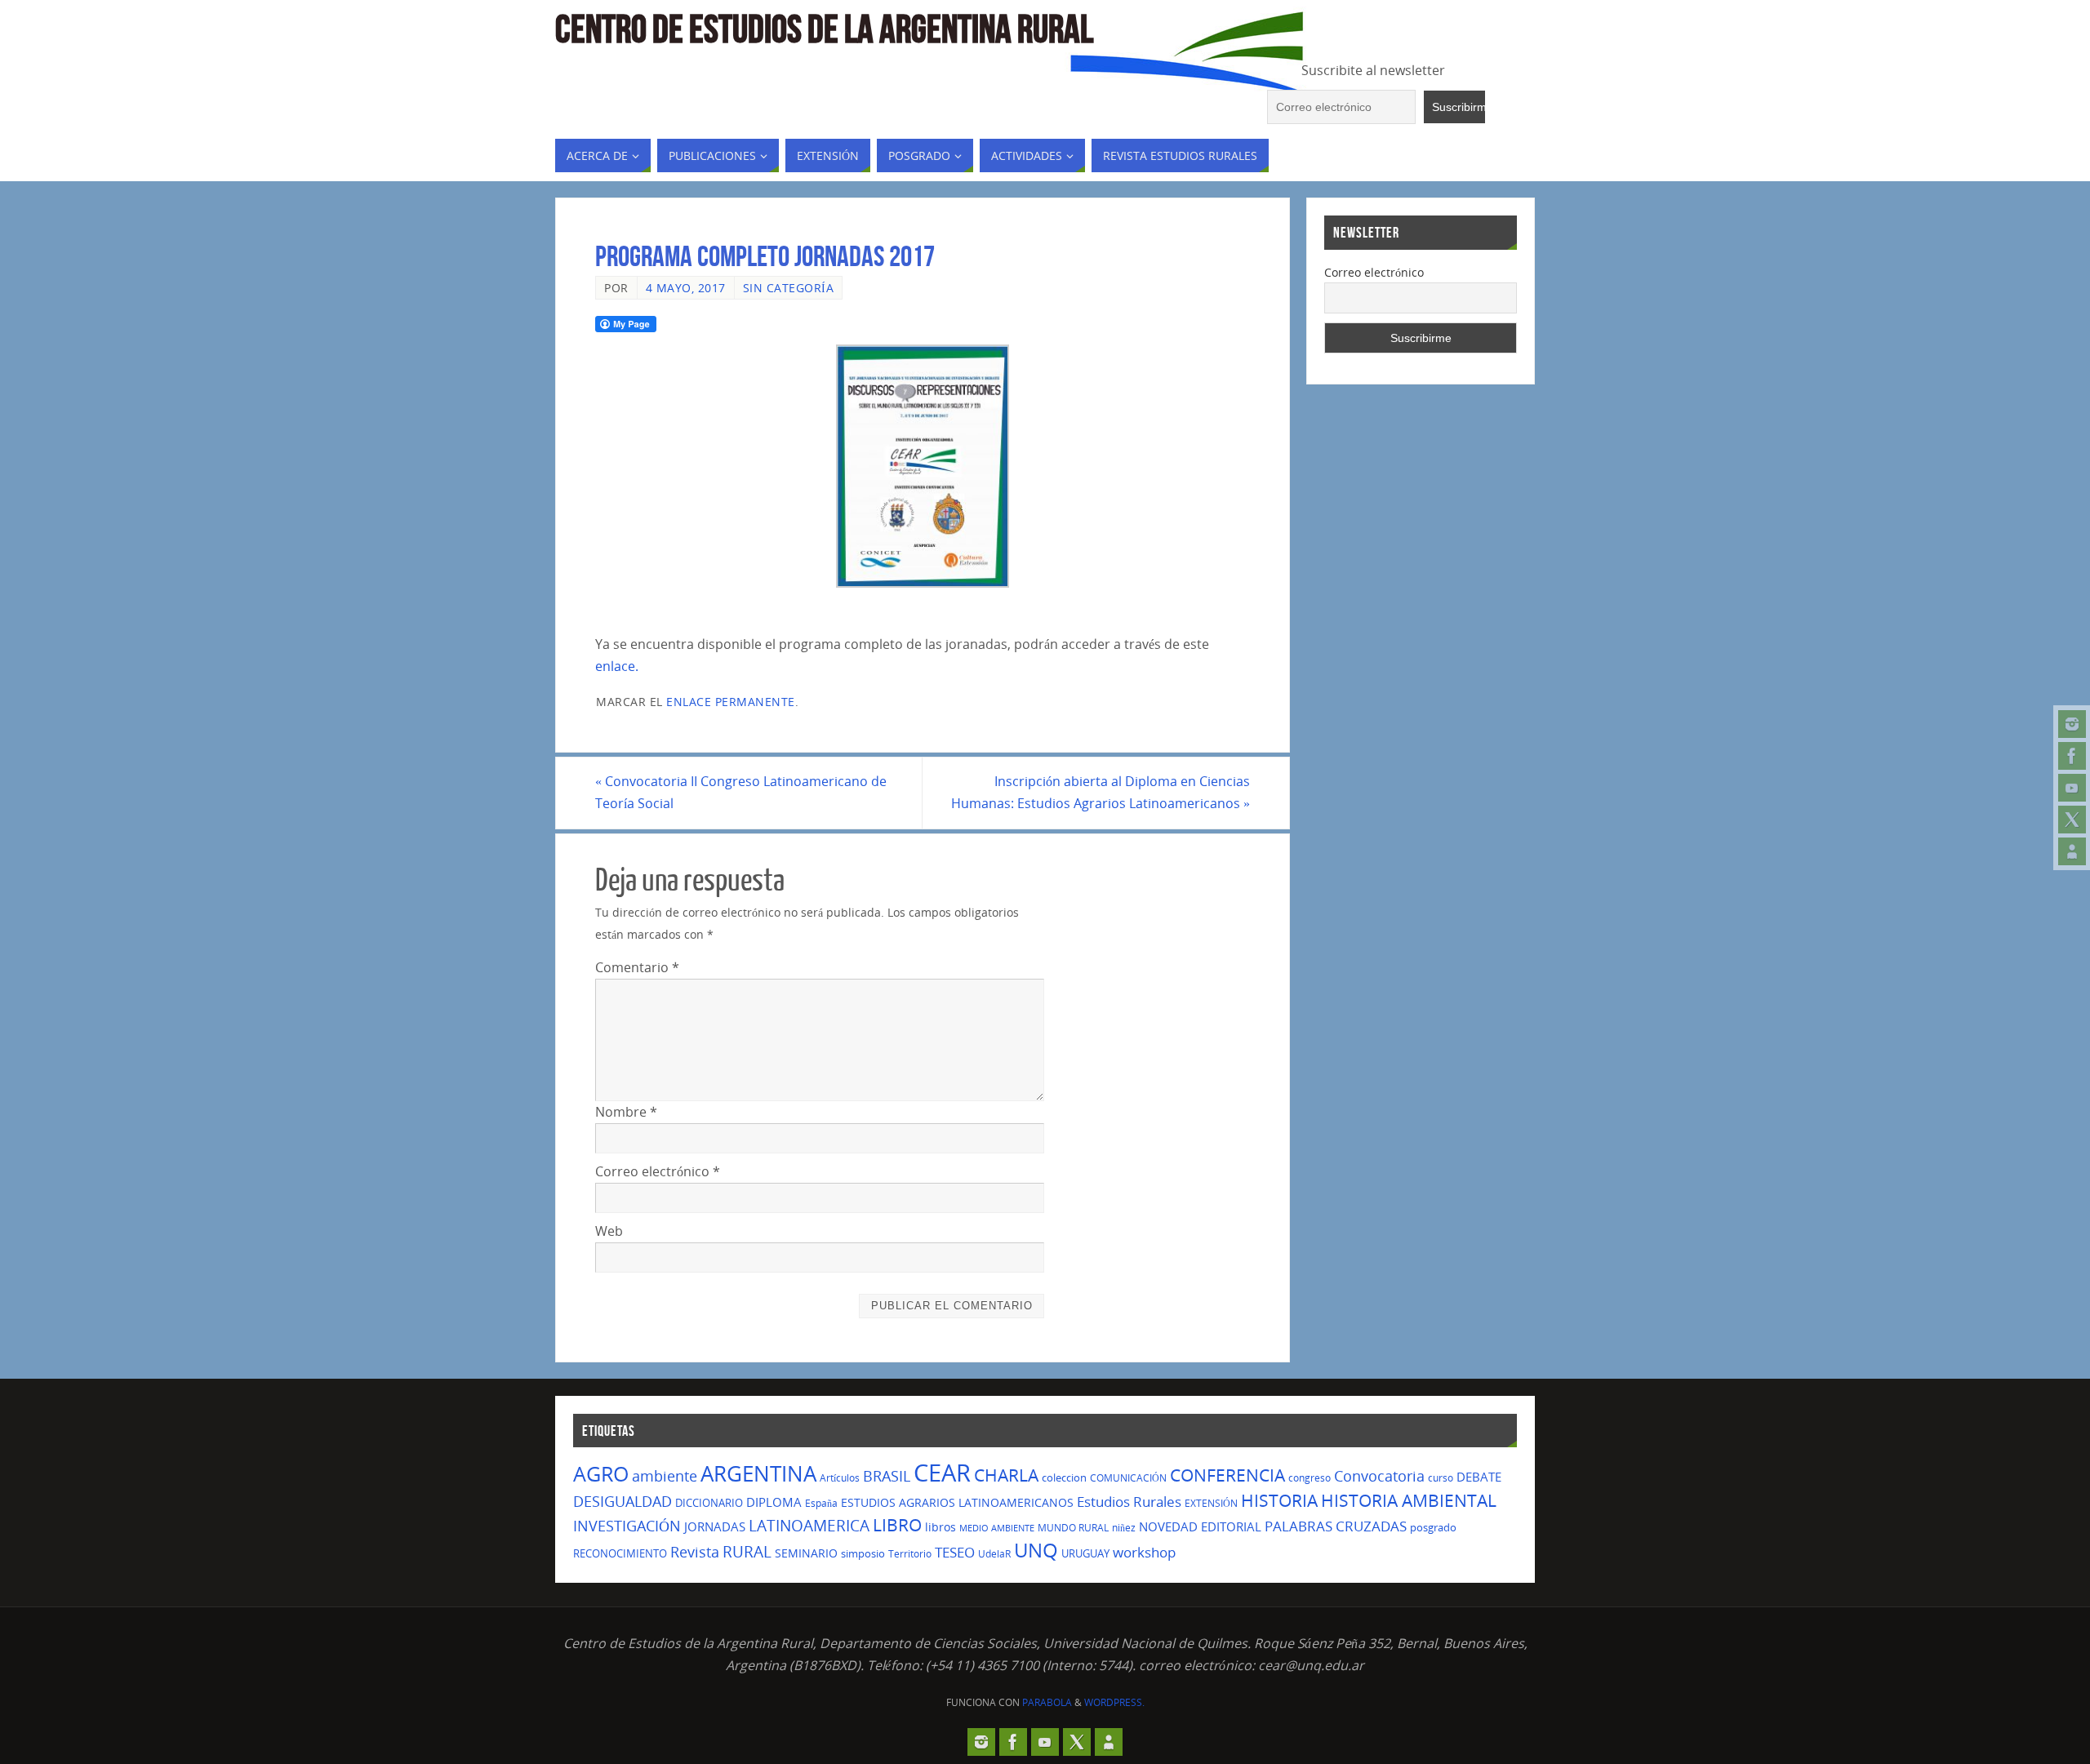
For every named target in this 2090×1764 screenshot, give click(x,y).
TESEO (955, 1552)
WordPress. (1114, 1702)
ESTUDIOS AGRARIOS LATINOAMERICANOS (957, 1502)
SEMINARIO (806, 1553)
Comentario (637, 967)
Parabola (1047, 1702)
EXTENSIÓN (1211, 1503)
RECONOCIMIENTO (620, 1553)
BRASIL (887, 1476)
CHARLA (1006, 1475)
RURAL (747, 1552)
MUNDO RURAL (1073, 1528)
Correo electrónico (658, 1171)
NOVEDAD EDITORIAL (1200, 1526)
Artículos (840, 1478)
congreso (1310, 1478)
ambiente (665, 1475)
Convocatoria (1379, 1476)
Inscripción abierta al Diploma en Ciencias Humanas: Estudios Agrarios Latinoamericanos (1101, 792)
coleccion (1064, 1477)
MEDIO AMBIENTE (997, 1528)
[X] (2072, 820)
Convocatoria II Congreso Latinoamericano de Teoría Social (741, 792)
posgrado (1433, 1527)
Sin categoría (789, 288)
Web (609, 1231)
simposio (863, 1553)
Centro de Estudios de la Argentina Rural (824, 29)
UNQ (1036, 1550)
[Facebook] (2072, 756)
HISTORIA (1279, 1500)
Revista (695, 1551)
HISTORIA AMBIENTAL (1409, 1500)
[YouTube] (2072, 788)
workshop (1144, 1552)
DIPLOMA (774, 1502)
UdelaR (994, 1554)
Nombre (626, 1112)
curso (1441, 1478)
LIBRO (897, 1525)
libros (940, 1527)
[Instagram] (2072, 724)
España (821, 1503)
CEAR (942, 1473)
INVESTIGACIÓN (627, 1526)
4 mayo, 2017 (686, 288)
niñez (1124, 1528)
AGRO (601, 1473)
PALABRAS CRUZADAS (1336, 1526)
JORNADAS (715, 1526)
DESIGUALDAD (623, 1501)
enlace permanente (731, 702)
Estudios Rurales (1129, 1502)
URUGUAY (1085, 1553)
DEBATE (1479, 1477)
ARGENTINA (758, 1473)
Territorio (910, 1554)
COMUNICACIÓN (1128, 1478)
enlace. (617, 666)
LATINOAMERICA (809, 1526)
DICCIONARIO (709, 1503)
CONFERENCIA (1227, 1475)
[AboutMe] (2072, 851)
